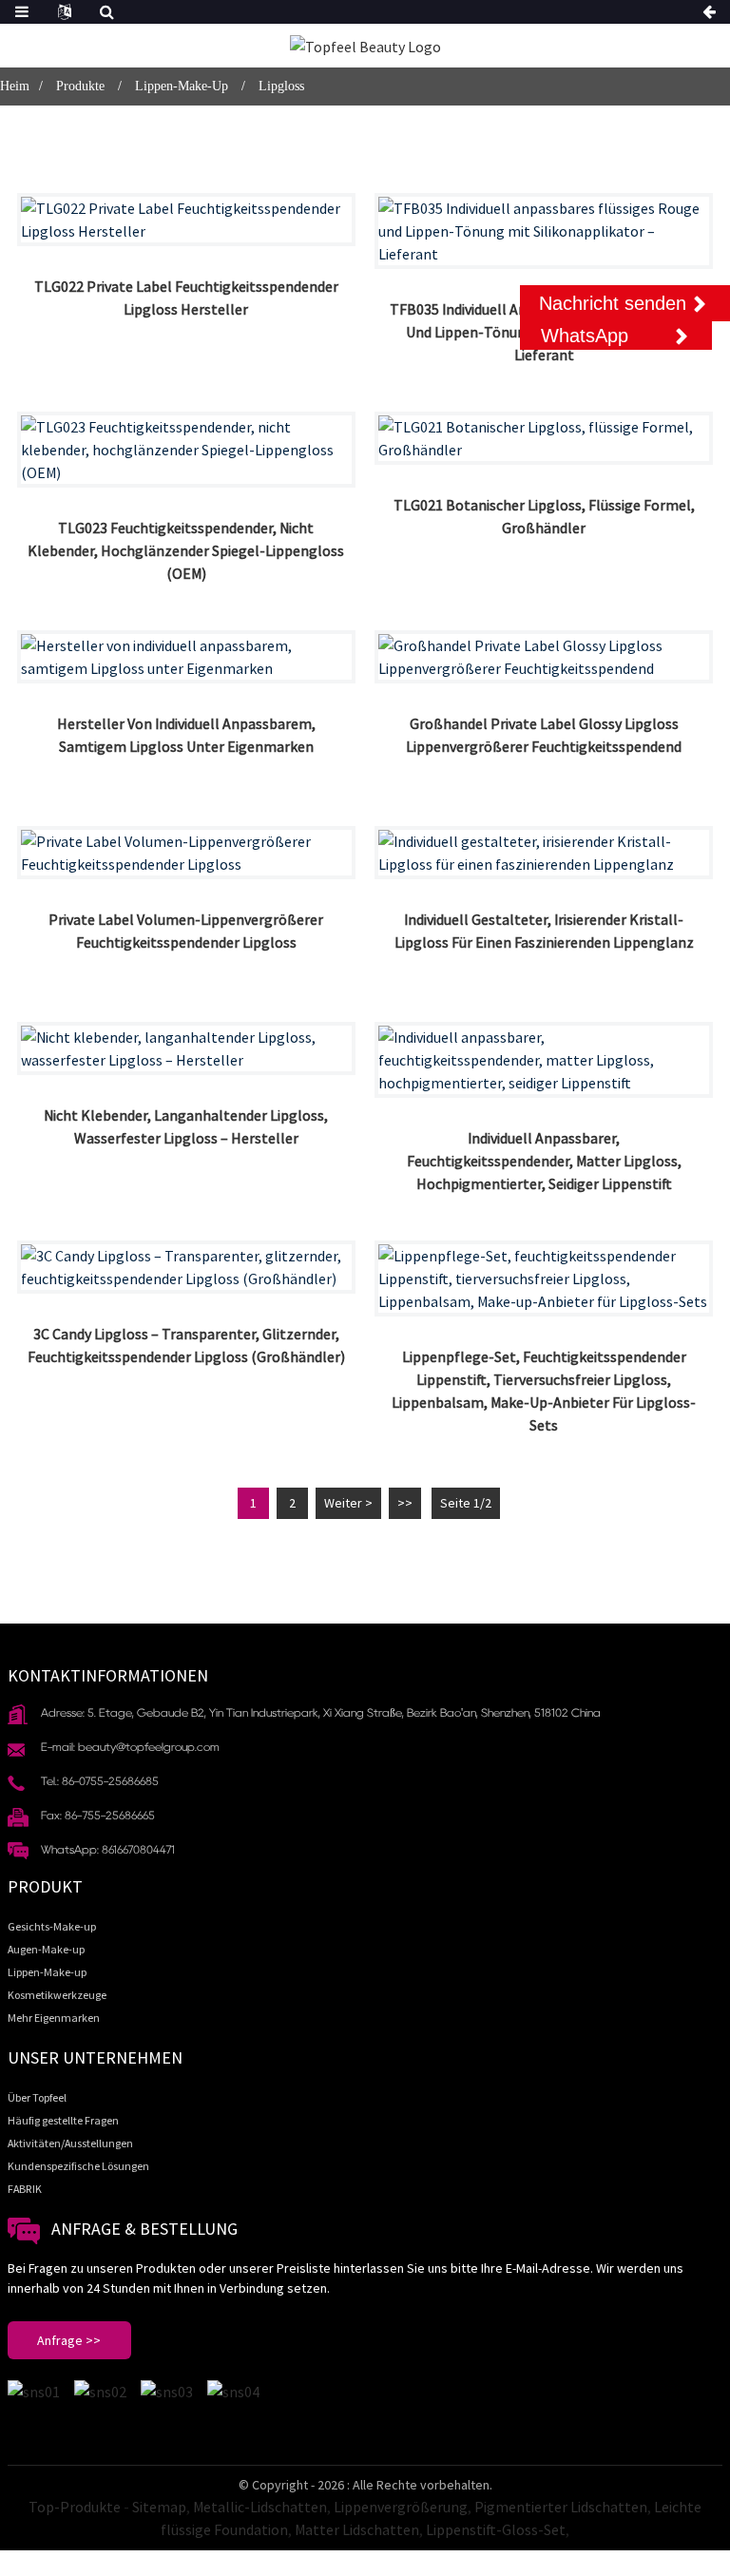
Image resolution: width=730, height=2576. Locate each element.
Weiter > (348, 1503)
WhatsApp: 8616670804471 (108, 1849)
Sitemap (159, 2507)
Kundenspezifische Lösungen (78, 2166)
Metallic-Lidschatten (260, 2507)
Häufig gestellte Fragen (63, 2120)
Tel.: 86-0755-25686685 (100, 1781)
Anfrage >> (69, 2340)
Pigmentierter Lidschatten (561, 2507)
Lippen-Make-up (182, 86)
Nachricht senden (613, 303)
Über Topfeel (37, 2097)
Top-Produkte (75, 2507)
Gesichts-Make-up (52, 1926)
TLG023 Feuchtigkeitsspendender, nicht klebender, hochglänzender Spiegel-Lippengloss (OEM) (186, 550)
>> (405, 1503)
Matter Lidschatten (357, 2529)
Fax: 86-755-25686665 (98, 1815)
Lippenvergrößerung (401, 2507)
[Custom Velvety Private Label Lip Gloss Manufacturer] (186, 657)
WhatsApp (585, 336)
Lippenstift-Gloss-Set (496, 2529)
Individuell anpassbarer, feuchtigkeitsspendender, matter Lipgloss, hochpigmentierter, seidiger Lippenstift (544, 1161)
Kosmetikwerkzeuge (57, 1995)
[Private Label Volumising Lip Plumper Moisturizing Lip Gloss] (186, 853)
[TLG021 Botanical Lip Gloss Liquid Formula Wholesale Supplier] (544, 438)
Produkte (80, 86)
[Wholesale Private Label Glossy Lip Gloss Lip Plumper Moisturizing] (544, 657)
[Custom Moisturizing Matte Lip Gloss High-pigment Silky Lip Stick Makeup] (544, 1060)
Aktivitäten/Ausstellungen (70, 2143)
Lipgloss (281, 86)
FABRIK (25, 2189)
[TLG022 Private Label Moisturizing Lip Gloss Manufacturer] (186, 220)
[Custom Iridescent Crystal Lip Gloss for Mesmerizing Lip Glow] (544, 853)
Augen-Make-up (46, 1949)
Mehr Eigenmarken (54, 2018)
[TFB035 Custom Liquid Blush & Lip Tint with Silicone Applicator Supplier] (544, 231)
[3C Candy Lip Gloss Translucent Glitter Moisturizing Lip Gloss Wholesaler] (186, 1267)
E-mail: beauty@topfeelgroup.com (130, 1747)
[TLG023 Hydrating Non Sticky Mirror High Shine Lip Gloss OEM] (186, 450)
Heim (15, 86)
